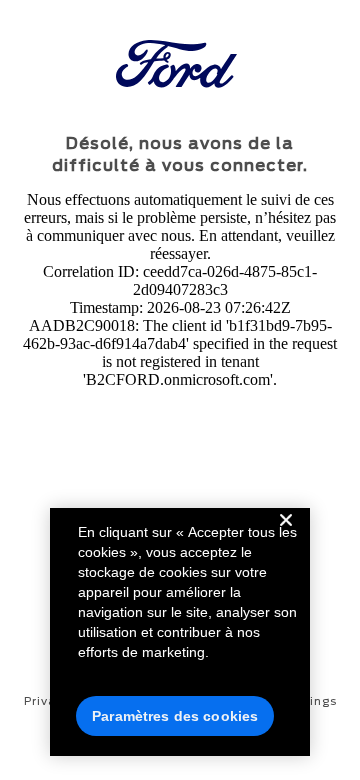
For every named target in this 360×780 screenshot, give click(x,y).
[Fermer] (286, 536)
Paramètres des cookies (175, 716)
